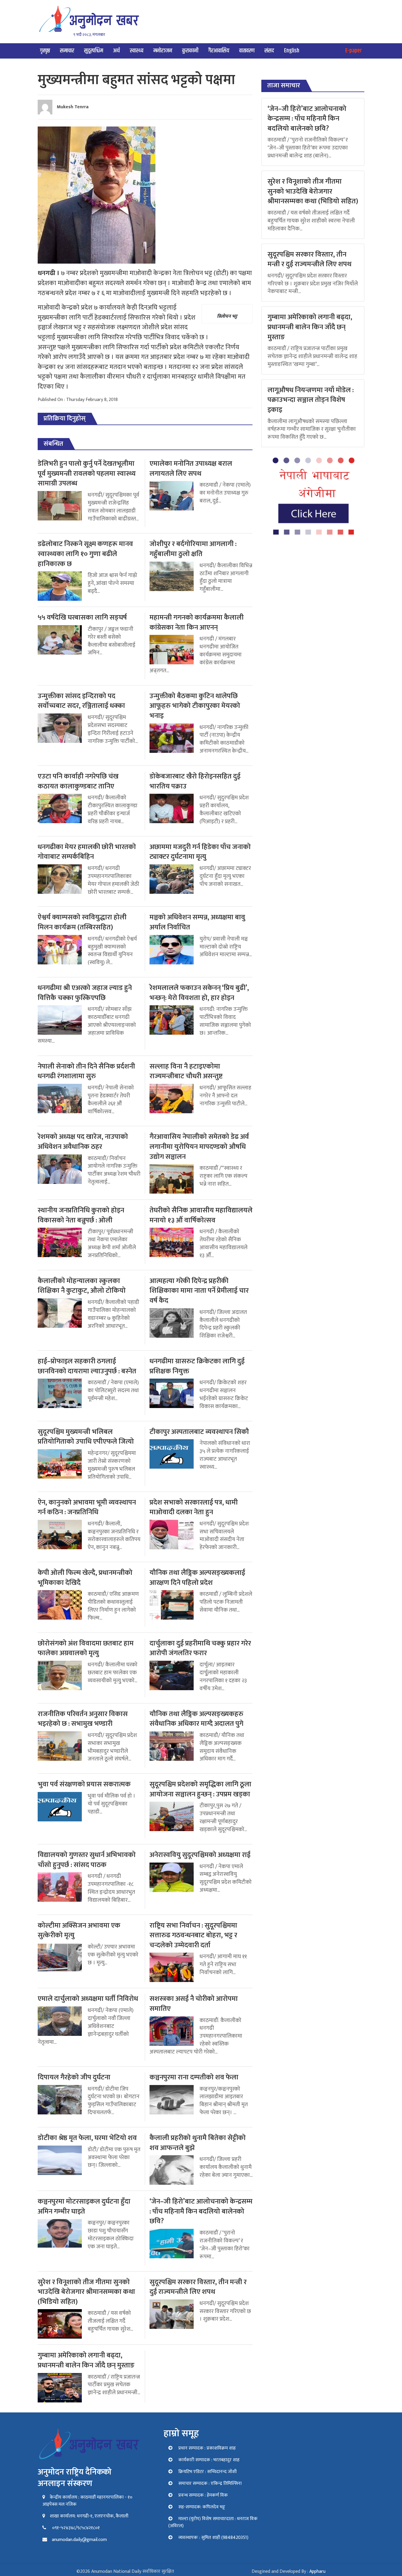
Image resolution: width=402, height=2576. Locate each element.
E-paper (354, 51)
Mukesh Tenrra (73, 107)
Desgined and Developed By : (289, 2571)
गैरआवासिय (219, 51)
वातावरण (247, 51)
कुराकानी (190, 51)
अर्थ (116, 51)
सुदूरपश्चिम (94, 51)
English (292, 51)
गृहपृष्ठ (45, 51)
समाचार (67, 51)
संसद (269, 51)
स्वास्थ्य (137, 51)
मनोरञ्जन (163, 51)
